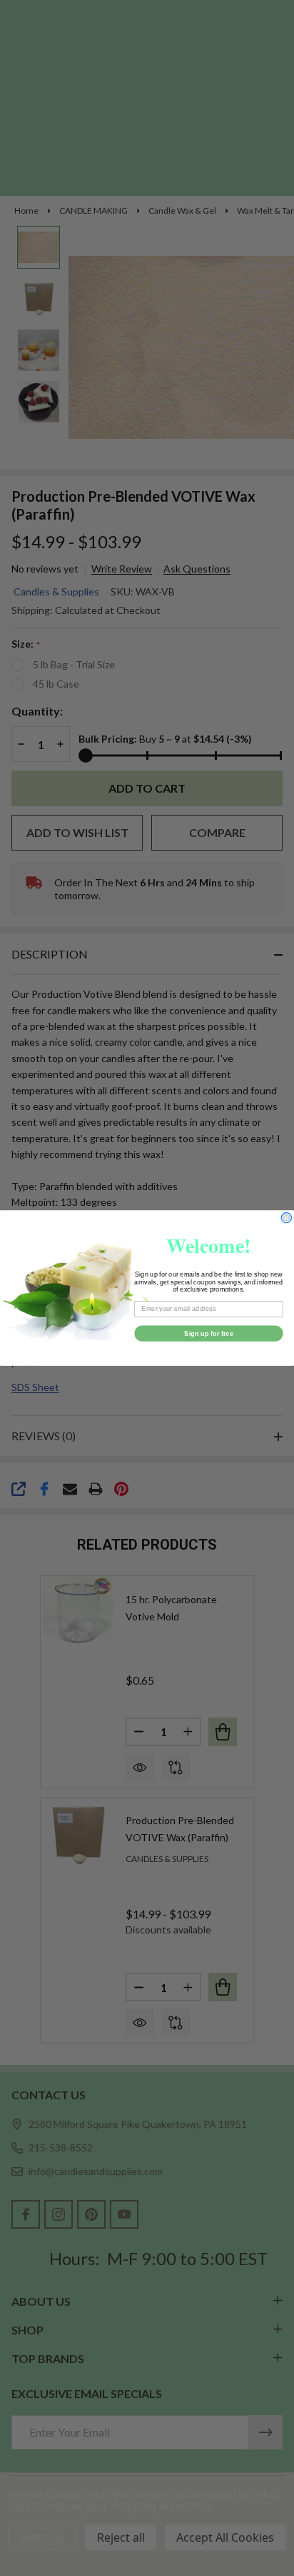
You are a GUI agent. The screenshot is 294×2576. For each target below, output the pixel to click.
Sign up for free (209, 1333)
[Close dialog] (287, 1218)
